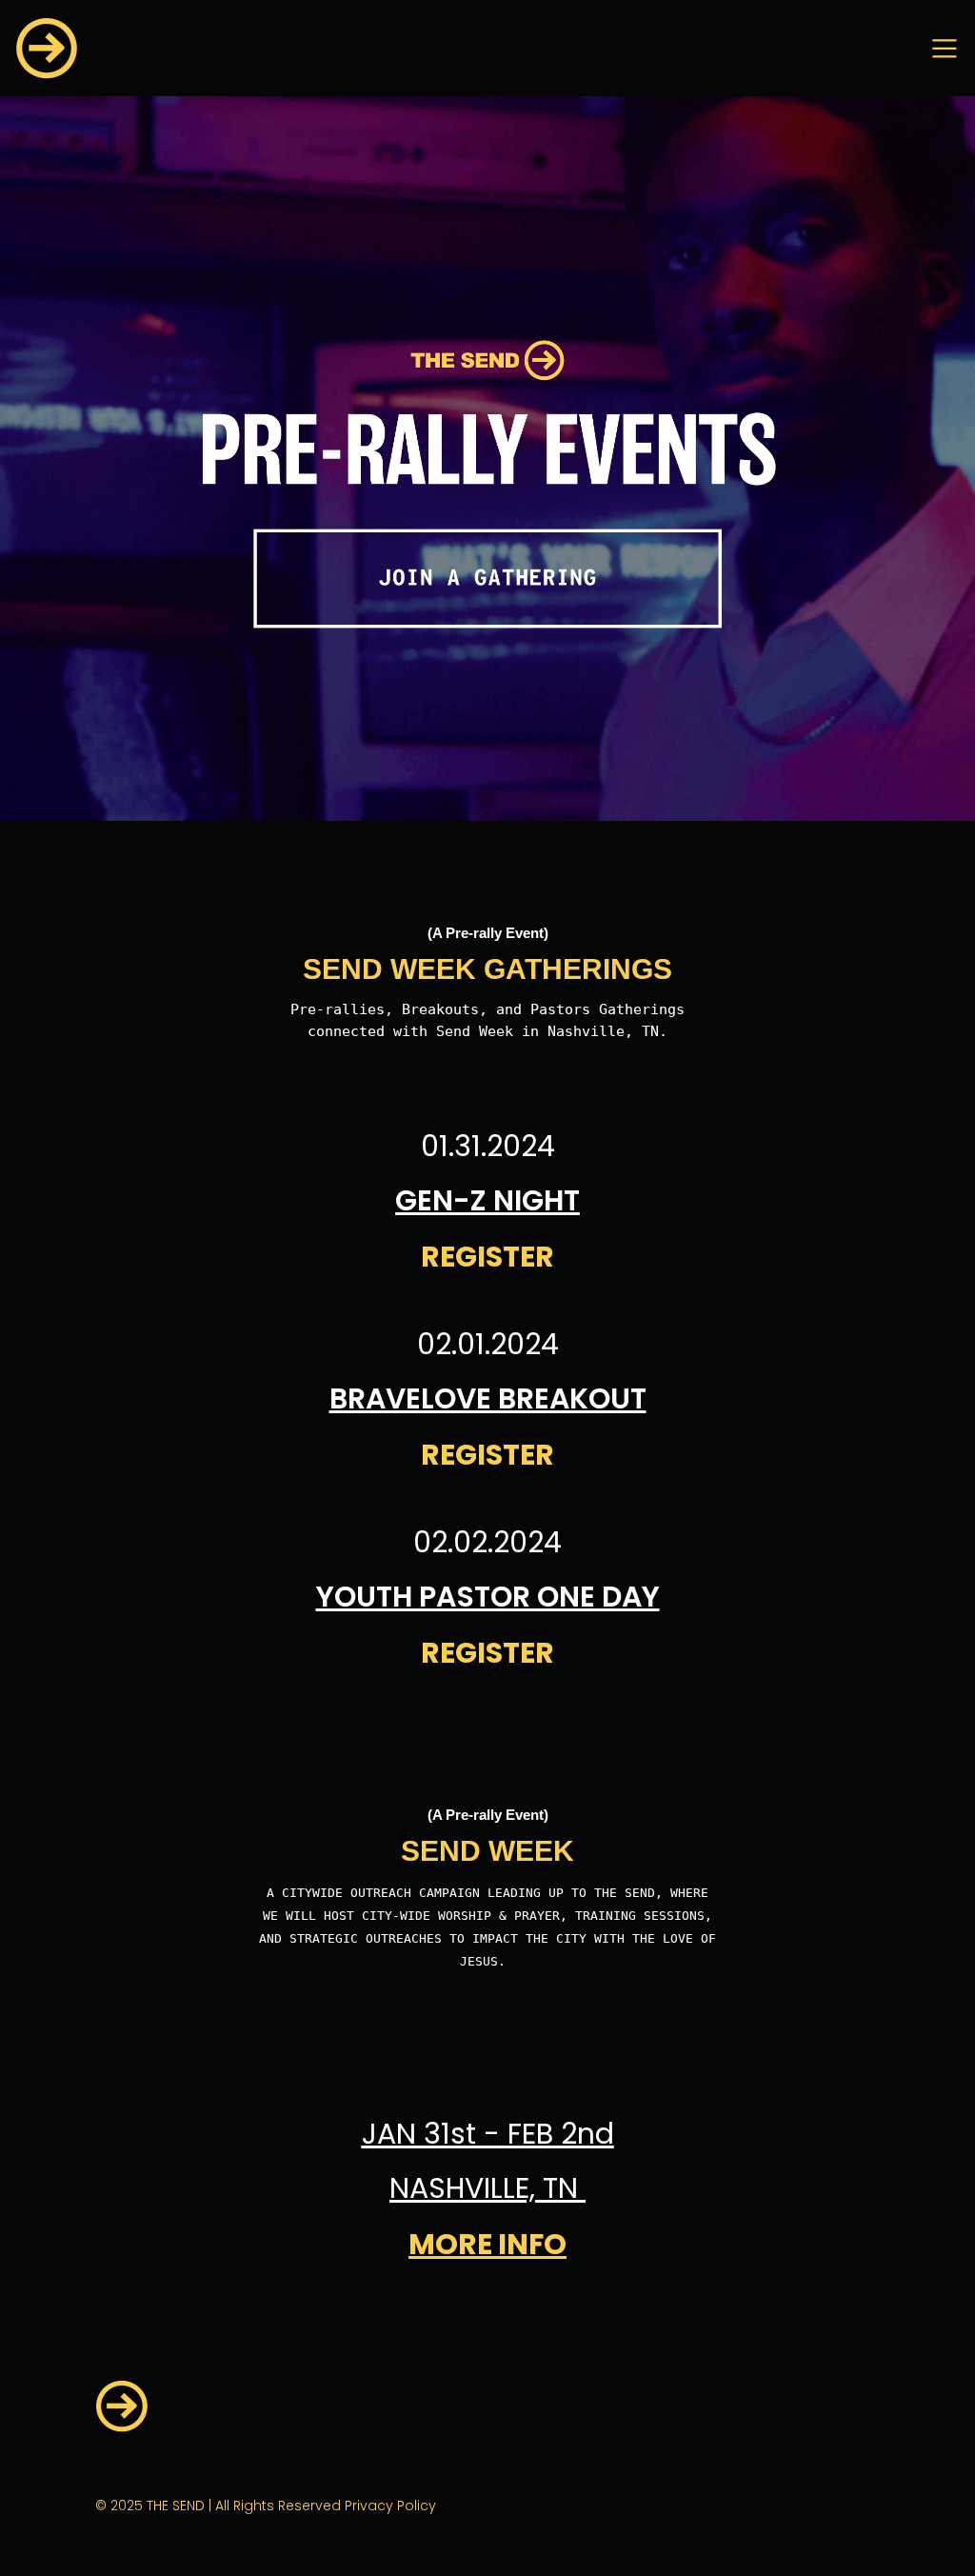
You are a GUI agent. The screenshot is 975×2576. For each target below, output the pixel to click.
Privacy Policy (390, 2506)
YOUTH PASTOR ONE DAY (488, 1597)
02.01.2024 (488, 1344)
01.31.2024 (488, 1146)
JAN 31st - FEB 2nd (488, 2134)
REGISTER (487, 1257)
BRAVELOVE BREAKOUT (488, 1398)
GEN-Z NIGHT (487, 1200)
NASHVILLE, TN (487, 2188)
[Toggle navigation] (945, 49)
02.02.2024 (487, 1542)
